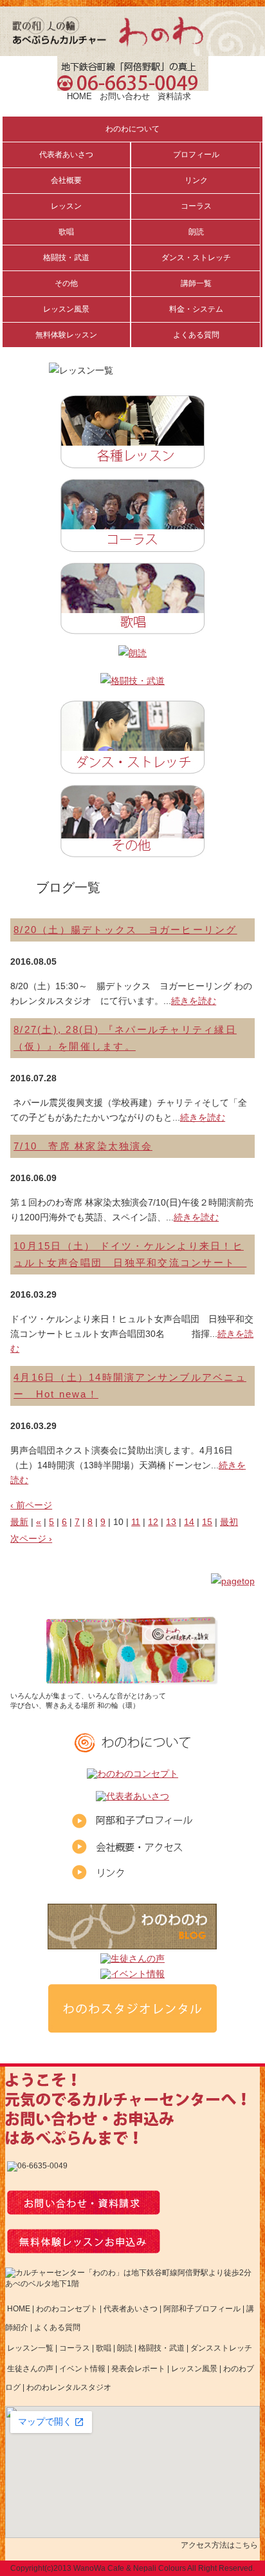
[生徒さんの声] (132, 1960)
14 (189, 1522)
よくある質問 (57, 2327)
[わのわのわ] (132, 1945)
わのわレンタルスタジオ (69, 2387)
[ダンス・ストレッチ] (132, 765)
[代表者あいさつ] (132, 1798)
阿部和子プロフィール (202, 2309)
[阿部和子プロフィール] (132, 1823)
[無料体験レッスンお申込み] (84, 2249)
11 (136, 1522)
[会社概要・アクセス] (132, 1849)
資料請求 (174, 96)
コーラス (75, 2348)
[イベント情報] (132, 1975)
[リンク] (132, 1875)
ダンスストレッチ (221, 2348)
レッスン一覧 (30, 2348)
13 (171, 1522)
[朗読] (132, 653)
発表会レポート (138, 2369)
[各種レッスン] (132, 459)
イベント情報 (82, 2369)
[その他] (132, 848)
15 (207, 1522)
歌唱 (104, 2348)
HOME (79, 96)
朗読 (125, 2348)
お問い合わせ (125, 96)
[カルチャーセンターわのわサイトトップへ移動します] (132, 51)
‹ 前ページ (31, 1505)
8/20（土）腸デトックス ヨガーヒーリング (125, 930)
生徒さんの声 (30, 2369)
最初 (229, 1522)
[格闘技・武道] (132, 681)
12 (153, 1522)
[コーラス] (132, 543)
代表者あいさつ (131, 2309)
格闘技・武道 (161, 2348)
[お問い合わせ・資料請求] (84, 2210)
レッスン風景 (194, 2369)
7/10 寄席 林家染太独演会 (83, 1146)
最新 (19, 1522)
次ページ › (31, 1539)
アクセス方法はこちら (219, 2545)
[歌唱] (132, 625)
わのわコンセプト (67, 2309)
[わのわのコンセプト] (132, 1775)
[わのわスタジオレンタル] (132, 2028)
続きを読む (194, 1001)
